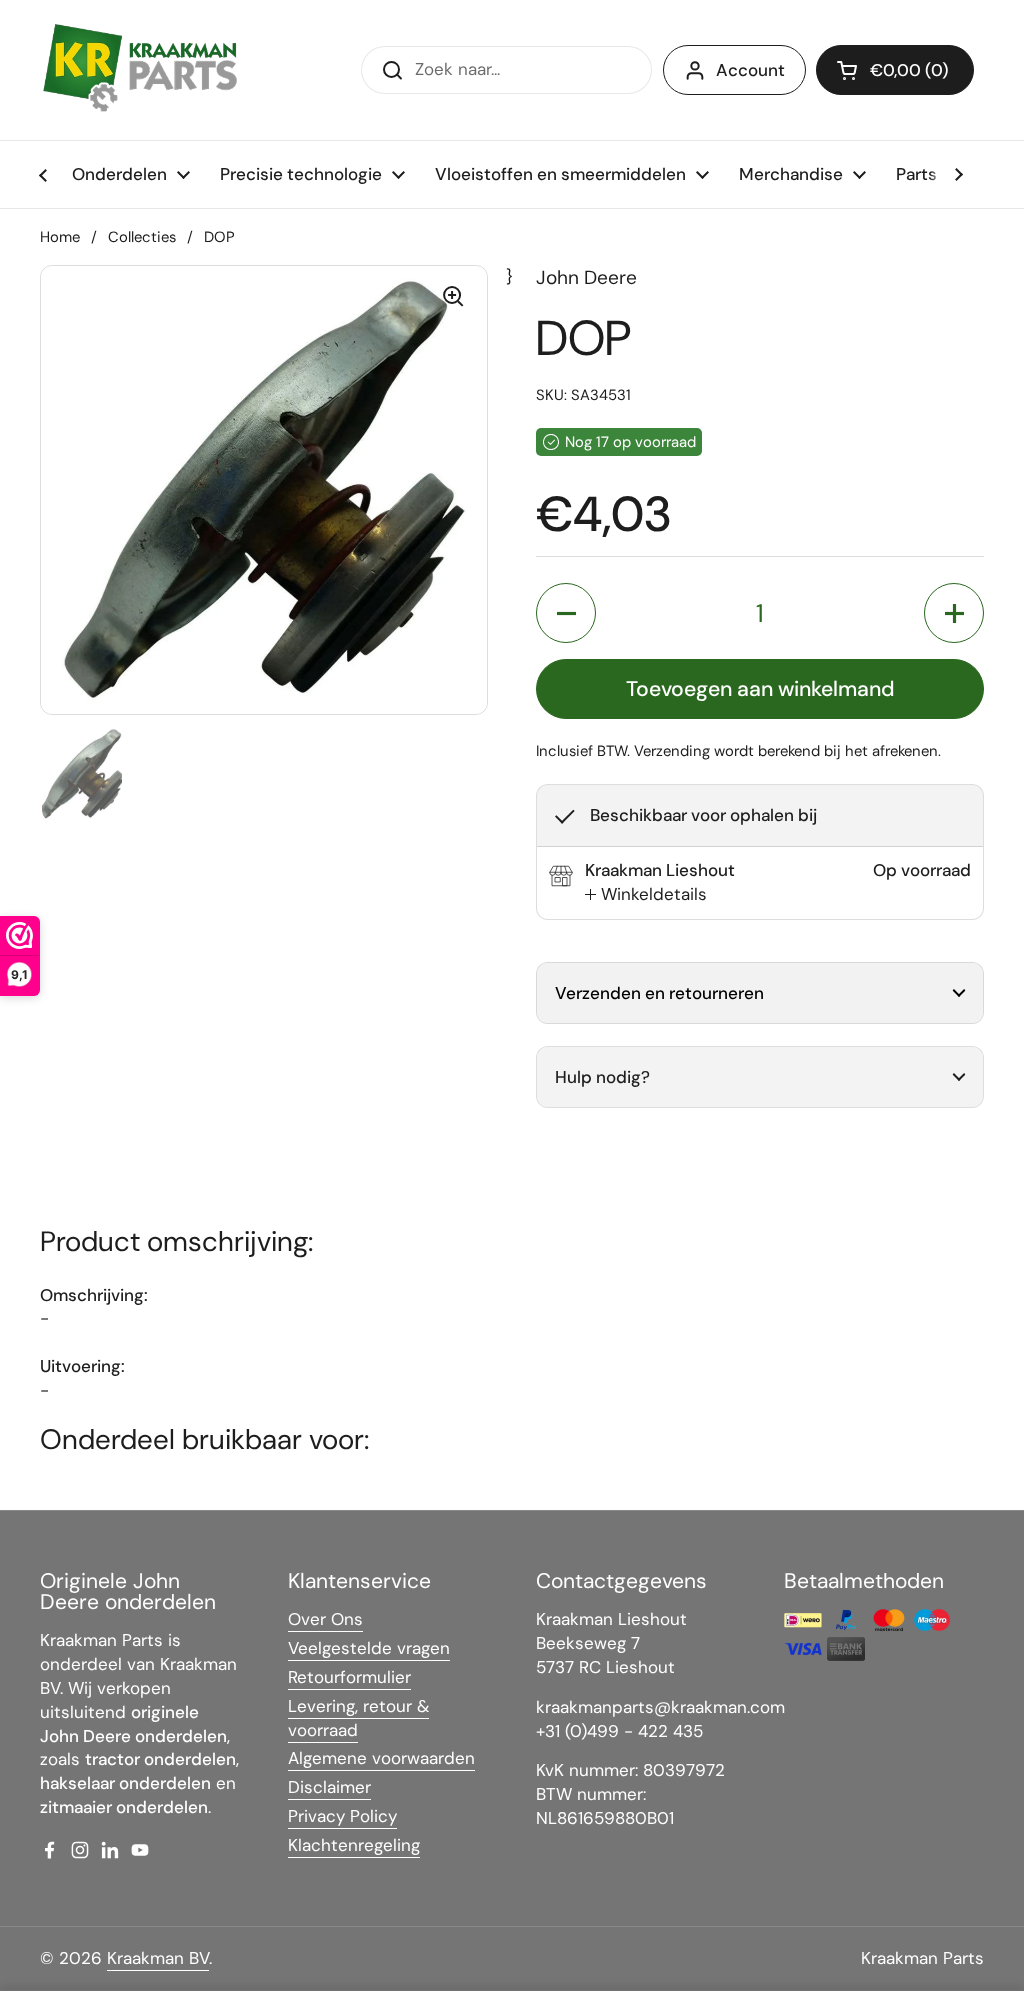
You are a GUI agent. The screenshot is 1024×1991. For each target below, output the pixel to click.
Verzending (672, 751)
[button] (895, 70)
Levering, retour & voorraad (358, 1718)
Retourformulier (349, 1677)
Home (60, 237)
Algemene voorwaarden (381, 1758)
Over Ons (325, 1619)
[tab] (646, 895)
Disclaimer (329, 1787)
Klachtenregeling (354, 1845)
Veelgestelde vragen (369, 1648)
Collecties (142, 237)
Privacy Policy (342, 1816)
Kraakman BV (158, 1958)
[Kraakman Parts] (140, 70)
